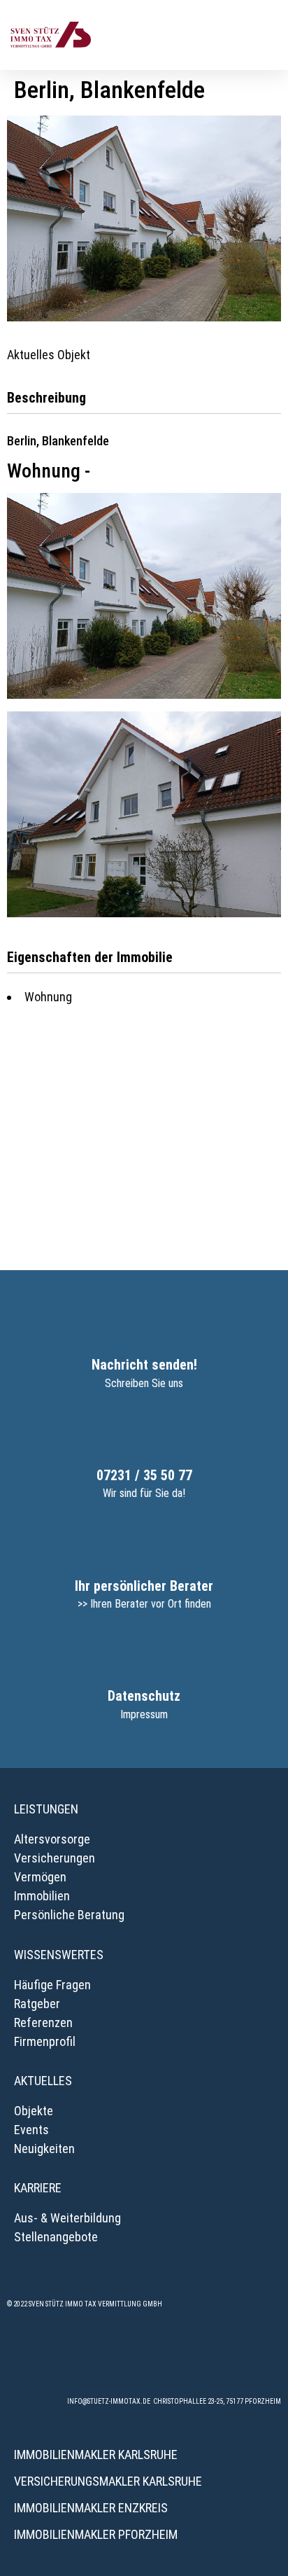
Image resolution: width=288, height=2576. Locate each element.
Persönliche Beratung (69, 1915)
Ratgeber (37, 2004)
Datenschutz (144, 1696)
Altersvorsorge (52, 1839)
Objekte (34, 2111)
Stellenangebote (56, 2237)
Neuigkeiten (44, 2149)
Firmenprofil (45, 2041)
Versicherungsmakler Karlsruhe (108, 2481)
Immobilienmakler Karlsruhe (96, 2455)
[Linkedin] (182, 2358)
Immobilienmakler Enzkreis (91, 2508)
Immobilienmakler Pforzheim (96, 2534)
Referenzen (43, 2022)
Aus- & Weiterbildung (67, 2218)
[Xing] (144, 2358)
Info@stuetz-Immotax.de (109, 2401)
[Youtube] (221, 2358)
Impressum (144, 1714)
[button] (268, 35)
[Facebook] (67, 2358)
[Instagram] (106, 2358)
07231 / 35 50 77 (144, 1475)
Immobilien (42, 1896)
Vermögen (40, 1877)
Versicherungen (55, 1858)
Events (31, 2130)
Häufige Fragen (52, 1985)
